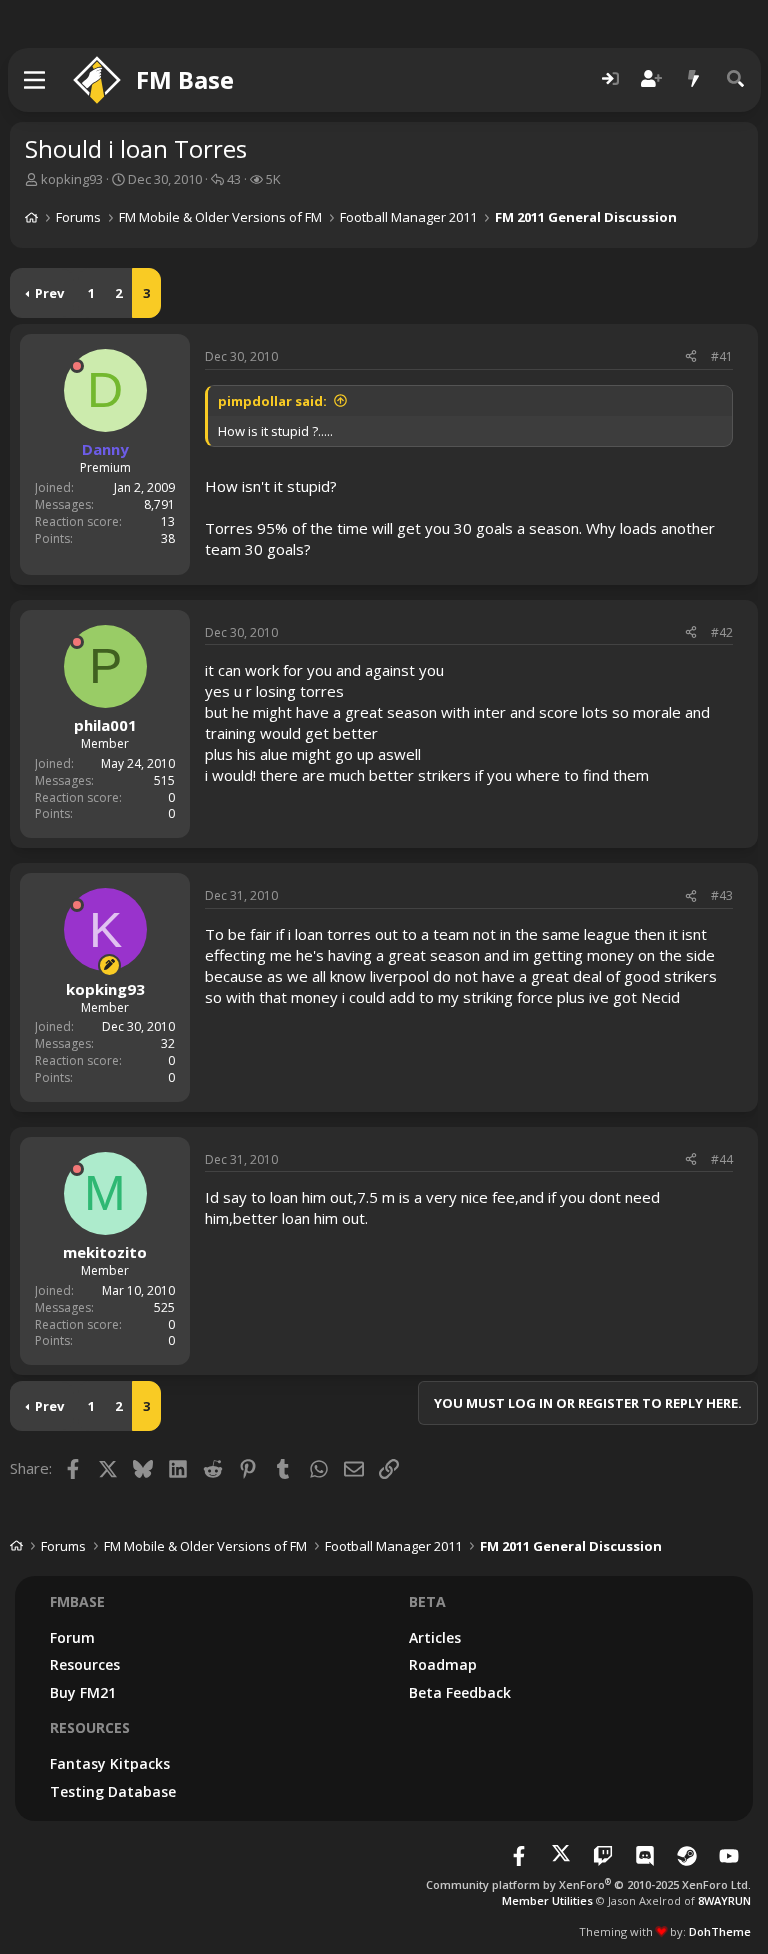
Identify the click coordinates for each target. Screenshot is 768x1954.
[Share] (691, 357)
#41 (722, 356)
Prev (49, 293)
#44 (722, 1159)
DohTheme (720, 1931)
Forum (72, 1637)
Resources (85, 1664)
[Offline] (77, 366)
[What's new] (694, 79)
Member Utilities (547, 1900)
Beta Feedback (460, 1692)
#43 (722, 895)
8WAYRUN (724, 1900)
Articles (435, 1637)
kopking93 (72, 179)
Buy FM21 (83, 1692)
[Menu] (35, 80)
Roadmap (443, 1664)
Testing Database (113, 1791)
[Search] (736, 79)
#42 (722, 632)
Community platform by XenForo (588, 1884)
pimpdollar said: (272, 401)
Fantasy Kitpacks (110, 1763)
